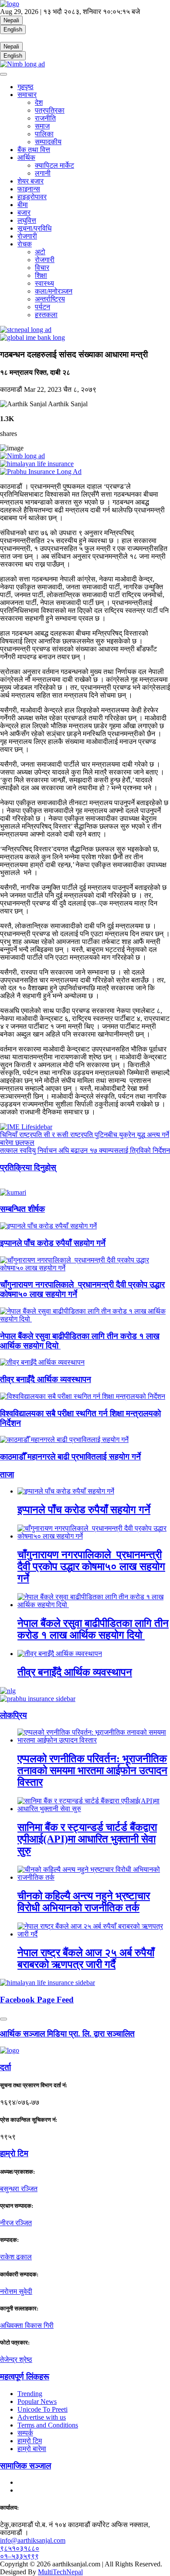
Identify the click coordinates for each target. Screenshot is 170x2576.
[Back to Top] (3, 2019)
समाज (42, 126)
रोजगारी (27, 236)
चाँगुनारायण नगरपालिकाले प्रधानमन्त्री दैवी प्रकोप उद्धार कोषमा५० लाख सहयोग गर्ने (91, 1566)
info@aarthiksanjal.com (33, 2540)
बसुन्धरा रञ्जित (19, 2189)
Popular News (37, 2401)
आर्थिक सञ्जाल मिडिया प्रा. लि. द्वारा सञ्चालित (67, 2034)
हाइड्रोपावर (32, 197)
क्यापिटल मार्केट (54, 165)
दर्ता (5, 2067)
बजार (24, 213)
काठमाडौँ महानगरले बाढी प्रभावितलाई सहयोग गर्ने (70, 1457)
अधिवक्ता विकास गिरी (27, 2325)
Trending (30, 2394)
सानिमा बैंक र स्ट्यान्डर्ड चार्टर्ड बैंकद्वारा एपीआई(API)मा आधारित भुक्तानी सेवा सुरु (87, 1839)
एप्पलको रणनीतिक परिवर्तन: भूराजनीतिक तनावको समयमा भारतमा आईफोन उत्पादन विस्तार (92, 1770)
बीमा (23, 205)
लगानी (43, 173)
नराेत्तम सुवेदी (16, 2291)
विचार (42, 268)
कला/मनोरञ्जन (54, 291)
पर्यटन (42, 307)
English (13, 29)
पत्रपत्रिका (50, 110)
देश (39, 102)
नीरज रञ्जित (16, 2223)
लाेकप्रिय (14, 1715)
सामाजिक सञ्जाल (25, 2466)
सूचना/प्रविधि (34, 228)
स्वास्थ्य (44, 283)
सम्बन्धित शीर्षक (22, 1209)
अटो (40, 252)
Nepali (11, 20)
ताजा (7, 1475)
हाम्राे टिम (14, 2153)
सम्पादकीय (48, 142)
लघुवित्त (27, 220)
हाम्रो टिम (30, 2441)
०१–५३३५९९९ (19, 2556)
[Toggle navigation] (3, 74)
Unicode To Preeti (42, 2409)
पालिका (44, 134)
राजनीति (45, 118)
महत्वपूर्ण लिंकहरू (25, 2377)
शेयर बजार (31, 181)
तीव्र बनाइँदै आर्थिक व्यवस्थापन (46, 1379)
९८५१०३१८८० (20, 2548)
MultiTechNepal (60, 2572)
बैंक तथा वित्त (34, 150)
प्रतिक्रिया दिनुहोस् (28, 1167)
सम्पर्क (25, 2433)
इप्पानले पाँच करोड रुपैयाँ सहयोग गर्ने (53, 1243)
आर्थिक (26, 157)
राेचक (25, 244)
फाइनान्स (29, 189)
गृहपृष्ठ (25, 87)
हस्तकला (46, 315)
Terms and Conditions (48, 2425)
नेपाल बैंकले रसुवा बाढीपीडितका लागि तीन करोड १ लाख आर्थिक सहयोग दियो (93, 1629)
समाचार (27, 95)
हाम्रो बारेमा (32, 2449)
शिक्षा (41, 275)
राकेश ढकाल (16, 2257)
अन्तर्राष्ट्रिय (50, 299)
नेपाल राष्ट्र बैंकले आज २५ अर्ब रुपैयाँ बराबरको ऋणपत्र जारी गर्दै (86, 1959)
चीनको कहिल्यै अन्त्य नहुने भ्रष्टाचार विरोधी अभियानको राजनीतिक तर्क (84, 1902)
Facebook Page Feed (37, 2000)
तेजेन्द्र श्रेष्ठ (16, 2360)
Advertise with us (42, 2417)
